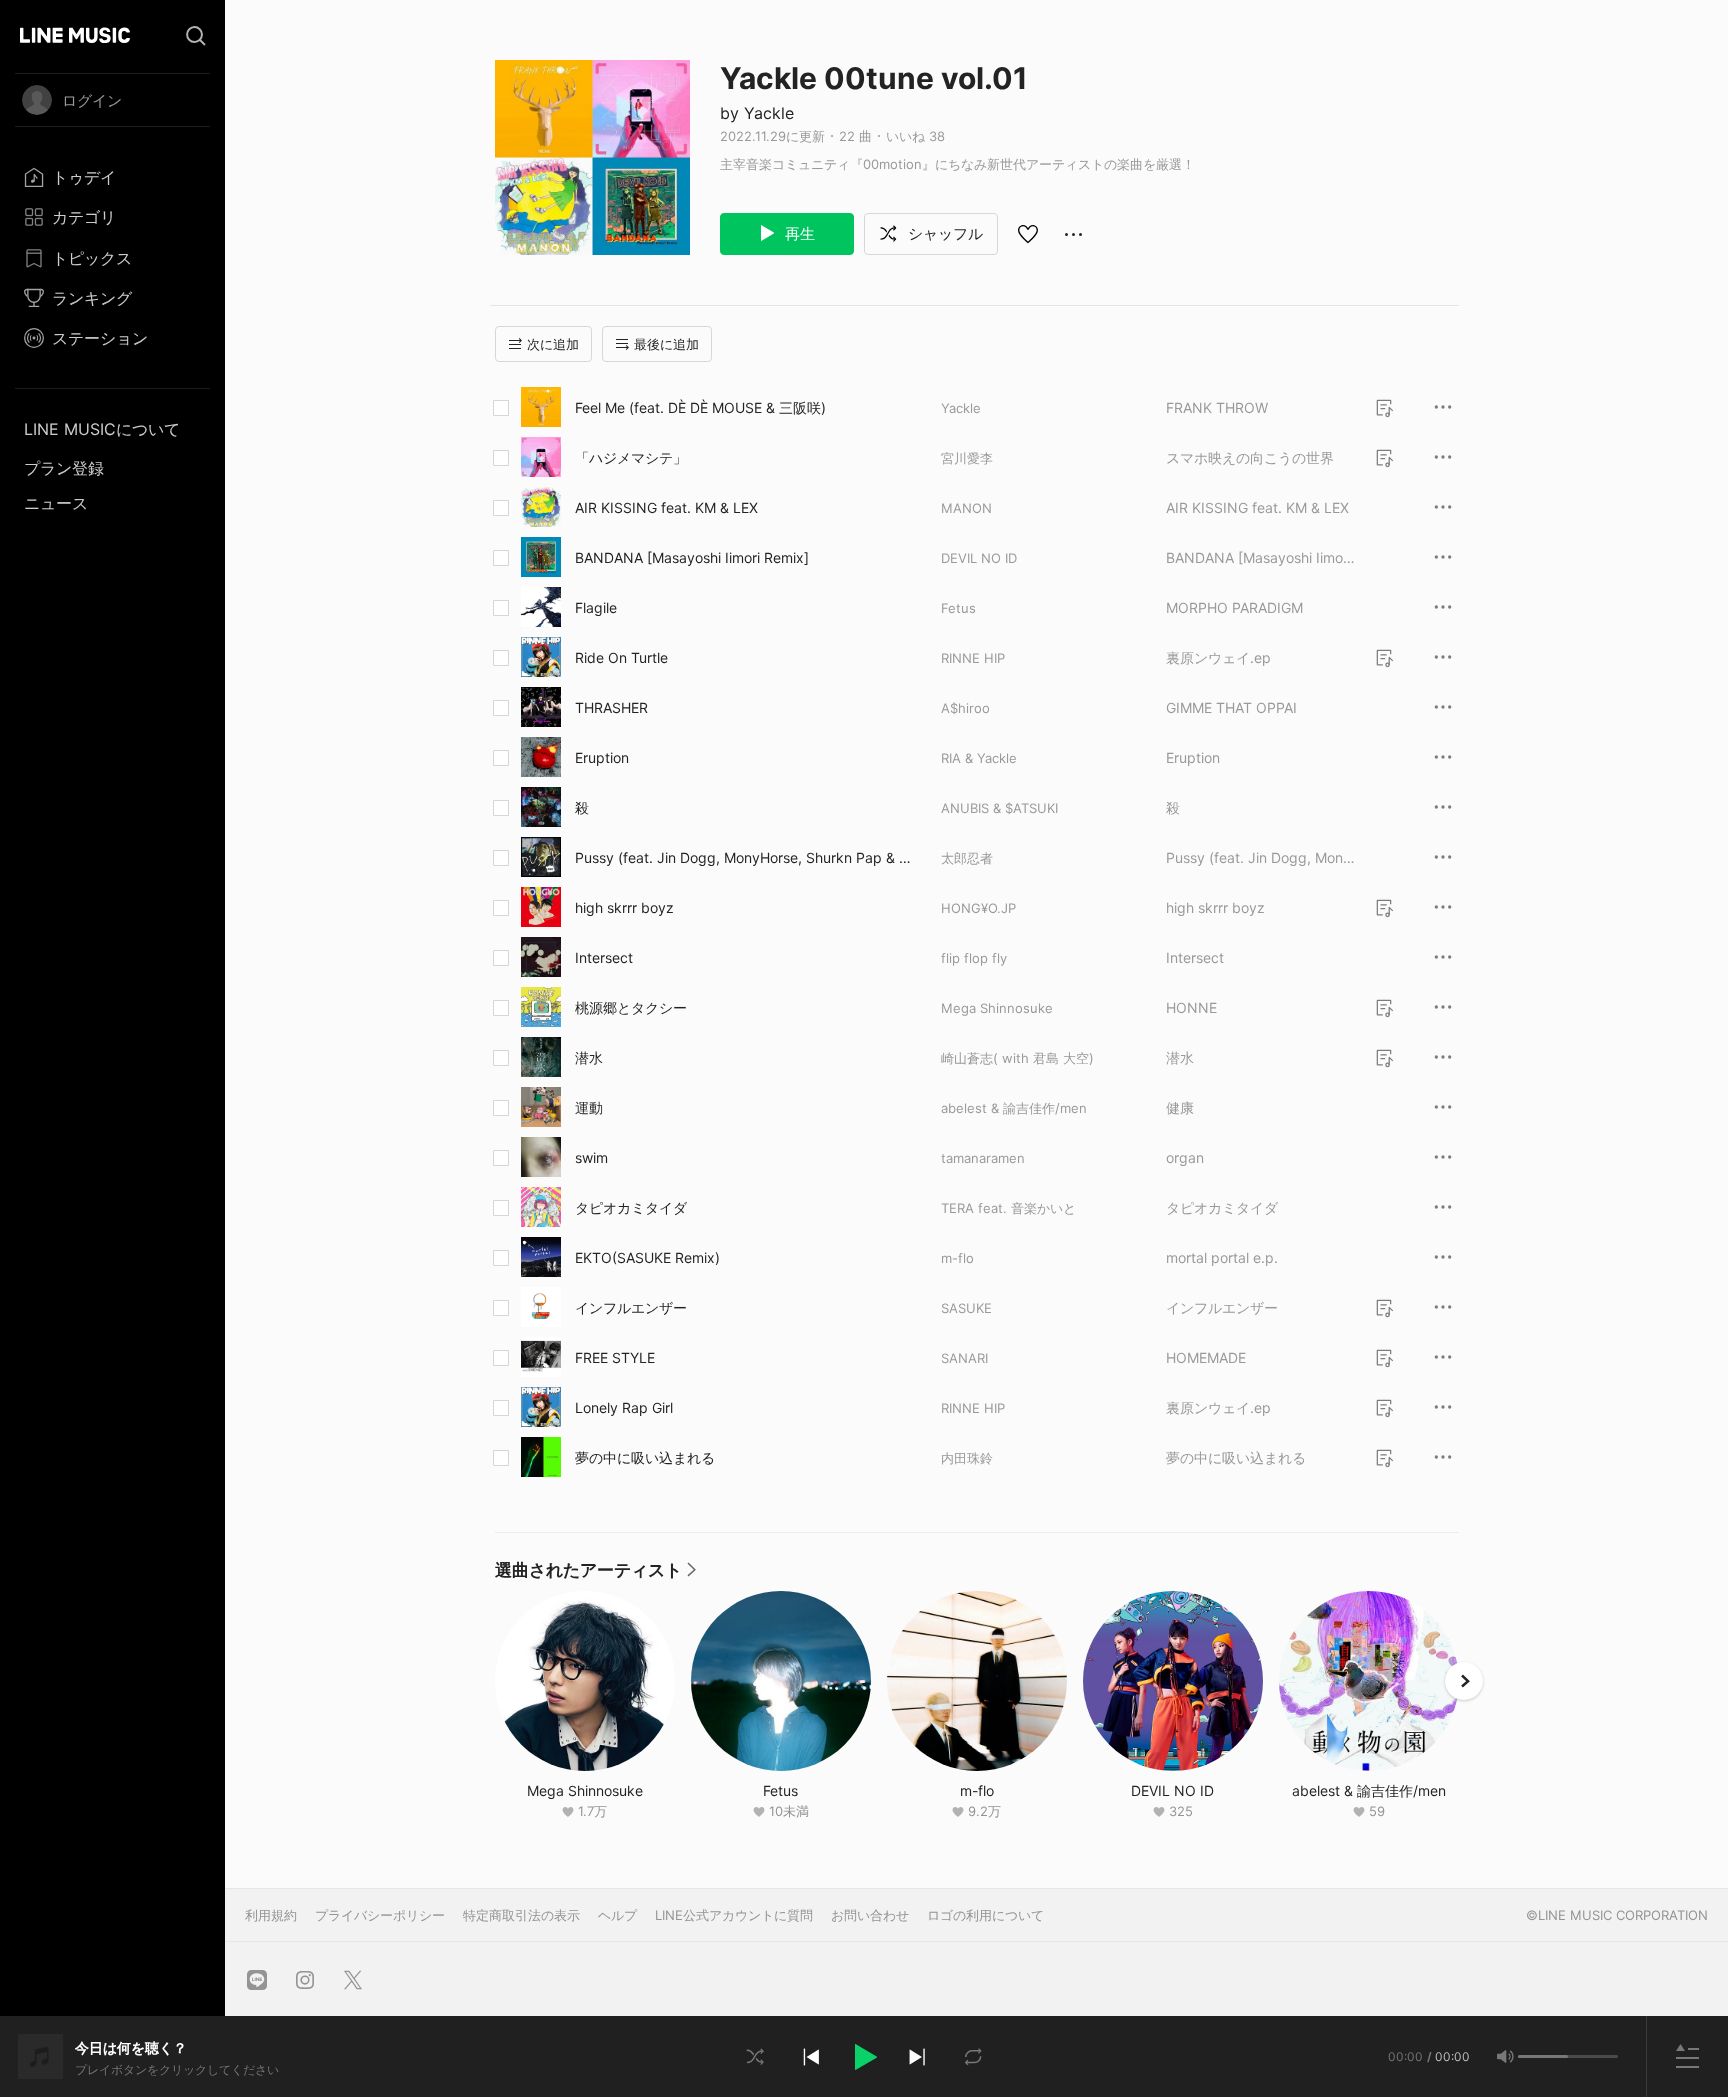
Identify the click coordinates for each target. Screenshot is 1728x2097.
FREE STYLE (615, 1357)
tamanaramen (983, 1158)
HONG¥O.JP (978, 908)
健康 (1180, 1107)
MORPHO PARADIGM (1234, 607)
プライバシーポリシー (380, 1915)
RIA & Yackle (979, 758)
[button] (864, 2057)
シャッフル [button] (943, 233)
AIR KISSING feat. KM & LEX (666, 507)
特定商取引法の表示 (521, 1915)
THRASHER (611, 707)
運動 (589, 1107)
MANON (966, 508)
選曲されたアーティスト (595, 1575)
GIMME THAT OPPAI (1231, 707)
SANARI (964, 1358)
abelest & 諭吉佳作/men (1014, 1108)
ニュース (56, 503)
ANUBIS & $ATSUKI (999, 808)
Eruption (602, 757)
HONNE (1191, 1007)
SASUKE (966, 1308)
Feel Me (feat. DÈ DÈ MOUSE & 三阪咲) (700, 407)
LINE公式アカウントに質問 (734, 1915)
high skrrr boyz (624, 907)
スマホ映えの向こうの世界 (1250, 457)
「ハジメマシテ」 (631, 457)
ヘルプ (617, 1915)
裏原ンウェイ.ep (1218, 657)
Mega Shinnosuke (997, 1008)
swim (591, 1157)
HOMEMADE (1206, 1357)
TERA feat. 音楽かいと (1008, 1208)
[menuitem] (112, 177)
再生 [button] (798, 233)
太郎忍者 (967, 858)
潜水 (589, 1057)
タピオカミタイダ (631, 1207)
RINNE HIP (973, 658)
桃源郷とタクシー (631, 1007)
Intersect (604, 957)
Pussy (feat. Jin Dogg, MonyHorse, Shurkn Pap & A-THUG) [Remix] (741, 858)
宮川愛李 (967, 458)
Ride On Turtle (621, 657)
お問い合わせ (870, 1915)
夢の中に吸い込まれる (645, 1457)
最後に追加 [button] (666, 344)
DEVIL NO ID (979, 558)
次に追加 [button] (553, 344)
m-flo (957, 1258)
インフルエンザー (631, 1307)
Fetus (958, 608)
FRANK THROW (1217, 407)
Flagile (596, 607)
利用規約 (271, 1915)
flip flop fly (974, 958)
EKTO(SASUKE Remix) (647, 1257)
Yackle (961, 408)
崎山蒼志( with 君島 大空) (1017, 1058)
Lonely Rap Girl (624, 1407)
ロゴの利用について (985, 1915)
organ (1185, 1157)
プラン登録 (64, 468)
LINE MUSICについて (102, 429)
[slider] (1543, 2056)
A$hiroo (965, 708)
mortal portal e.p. (1222, 1257)
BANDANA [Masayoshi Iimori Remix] (692, 557)
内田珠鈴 (967, 1458)
